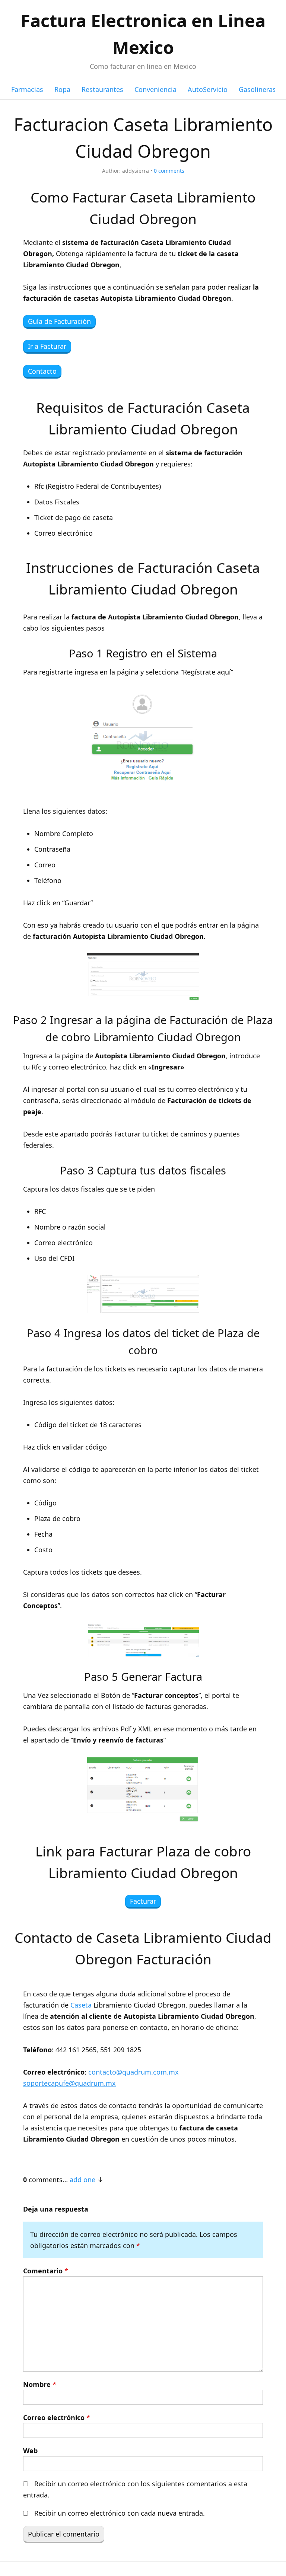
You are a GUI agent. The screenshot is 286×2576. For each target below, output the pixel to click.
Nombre (40, 2384)
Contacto (42, 371)
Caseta (81, 2005)
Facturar (143, 1901)
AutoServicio (208, 89)
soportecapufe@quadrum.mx (69, 2083)
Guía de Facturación (59, 321)
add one (82, 2180)
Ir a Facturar (47, 346)
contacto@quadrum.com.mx (134, 2072)
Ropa (62, 89)
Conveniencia (155, 89)
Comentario (46, 2271)
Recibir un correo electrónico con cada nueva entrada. (120, 2513)
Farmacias (27, 89)
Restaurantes (102, 89)
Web (30, 2451)
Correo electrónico (57, 2417)
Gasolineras (257, 89)
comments (169, 171)
